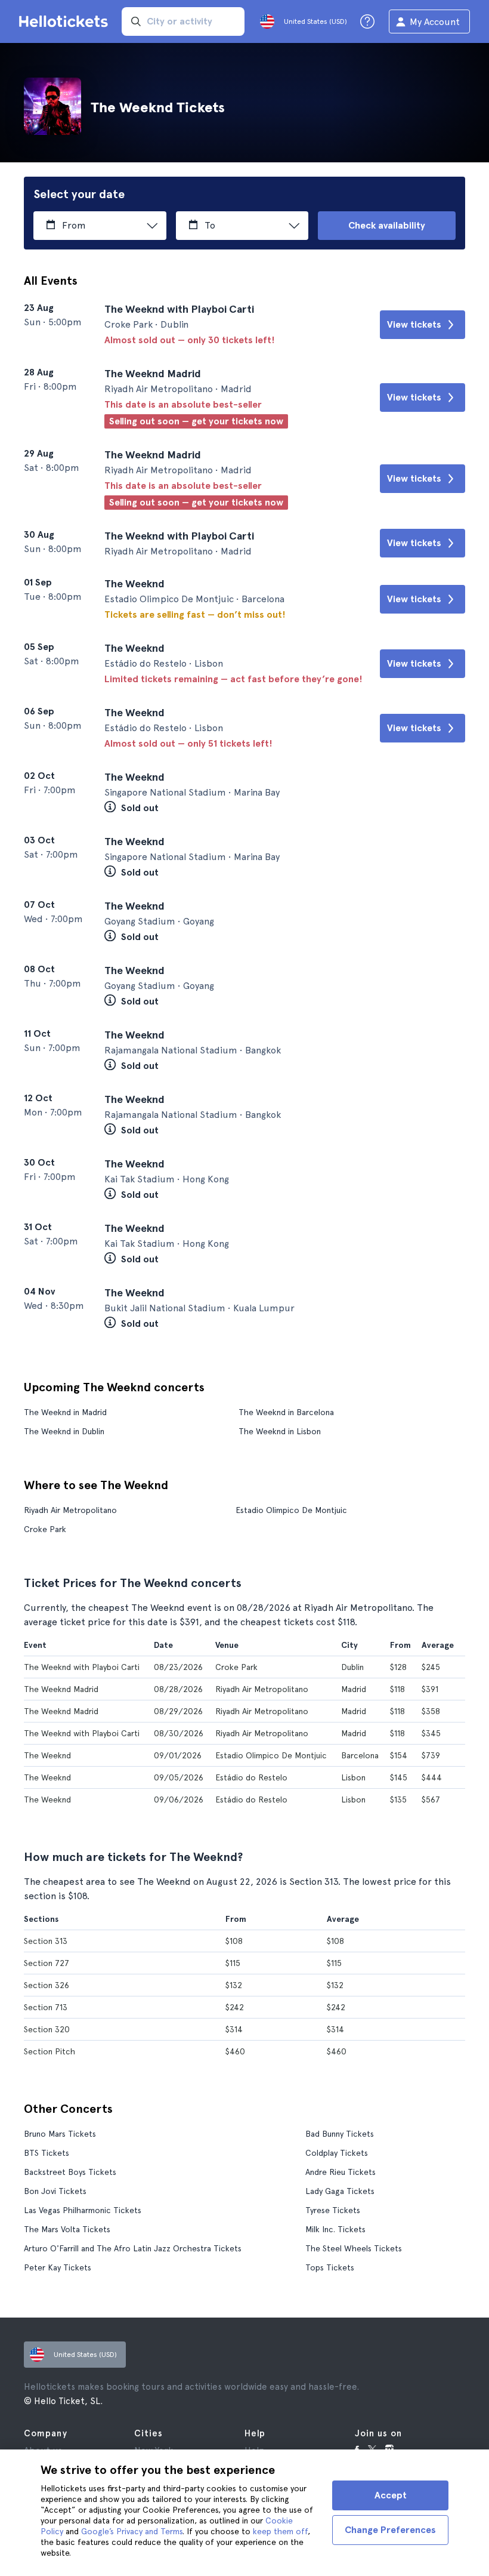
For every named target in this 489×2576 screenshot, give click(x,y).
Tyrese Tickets (333, 2210)
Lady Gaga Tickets (340, 2191)
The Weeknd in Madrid (65, 1412)
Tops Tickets (330, 2267)
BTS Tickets (47, 2153)
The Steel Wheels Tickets (354, 2248)
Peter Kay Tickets (58, 2267)
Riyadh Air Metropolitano (70, 1510)
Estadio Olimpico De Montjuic (291, 1510)
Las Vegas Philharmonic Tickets (83, 2210)
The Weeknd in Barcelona (286, 1412)
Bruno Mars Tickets (60, 2134)
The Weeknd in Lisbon (280, 1431)
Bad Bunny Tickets (340, 2134)
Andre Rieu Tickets (341, 2172)
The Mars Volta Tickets (67, 2229)
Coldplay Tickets (337, 2153)
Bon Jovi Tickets (55, 2191)
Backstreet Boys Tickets (70, 2172)
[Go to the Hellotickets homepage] (66, 21)
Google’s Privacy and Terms (132, 2531)
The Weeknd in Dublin (64, 1431)
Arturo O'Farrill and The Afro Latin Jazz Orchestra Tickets (133, 2248)
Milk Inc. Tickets (335, 2229)
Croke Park (45, 1529)
